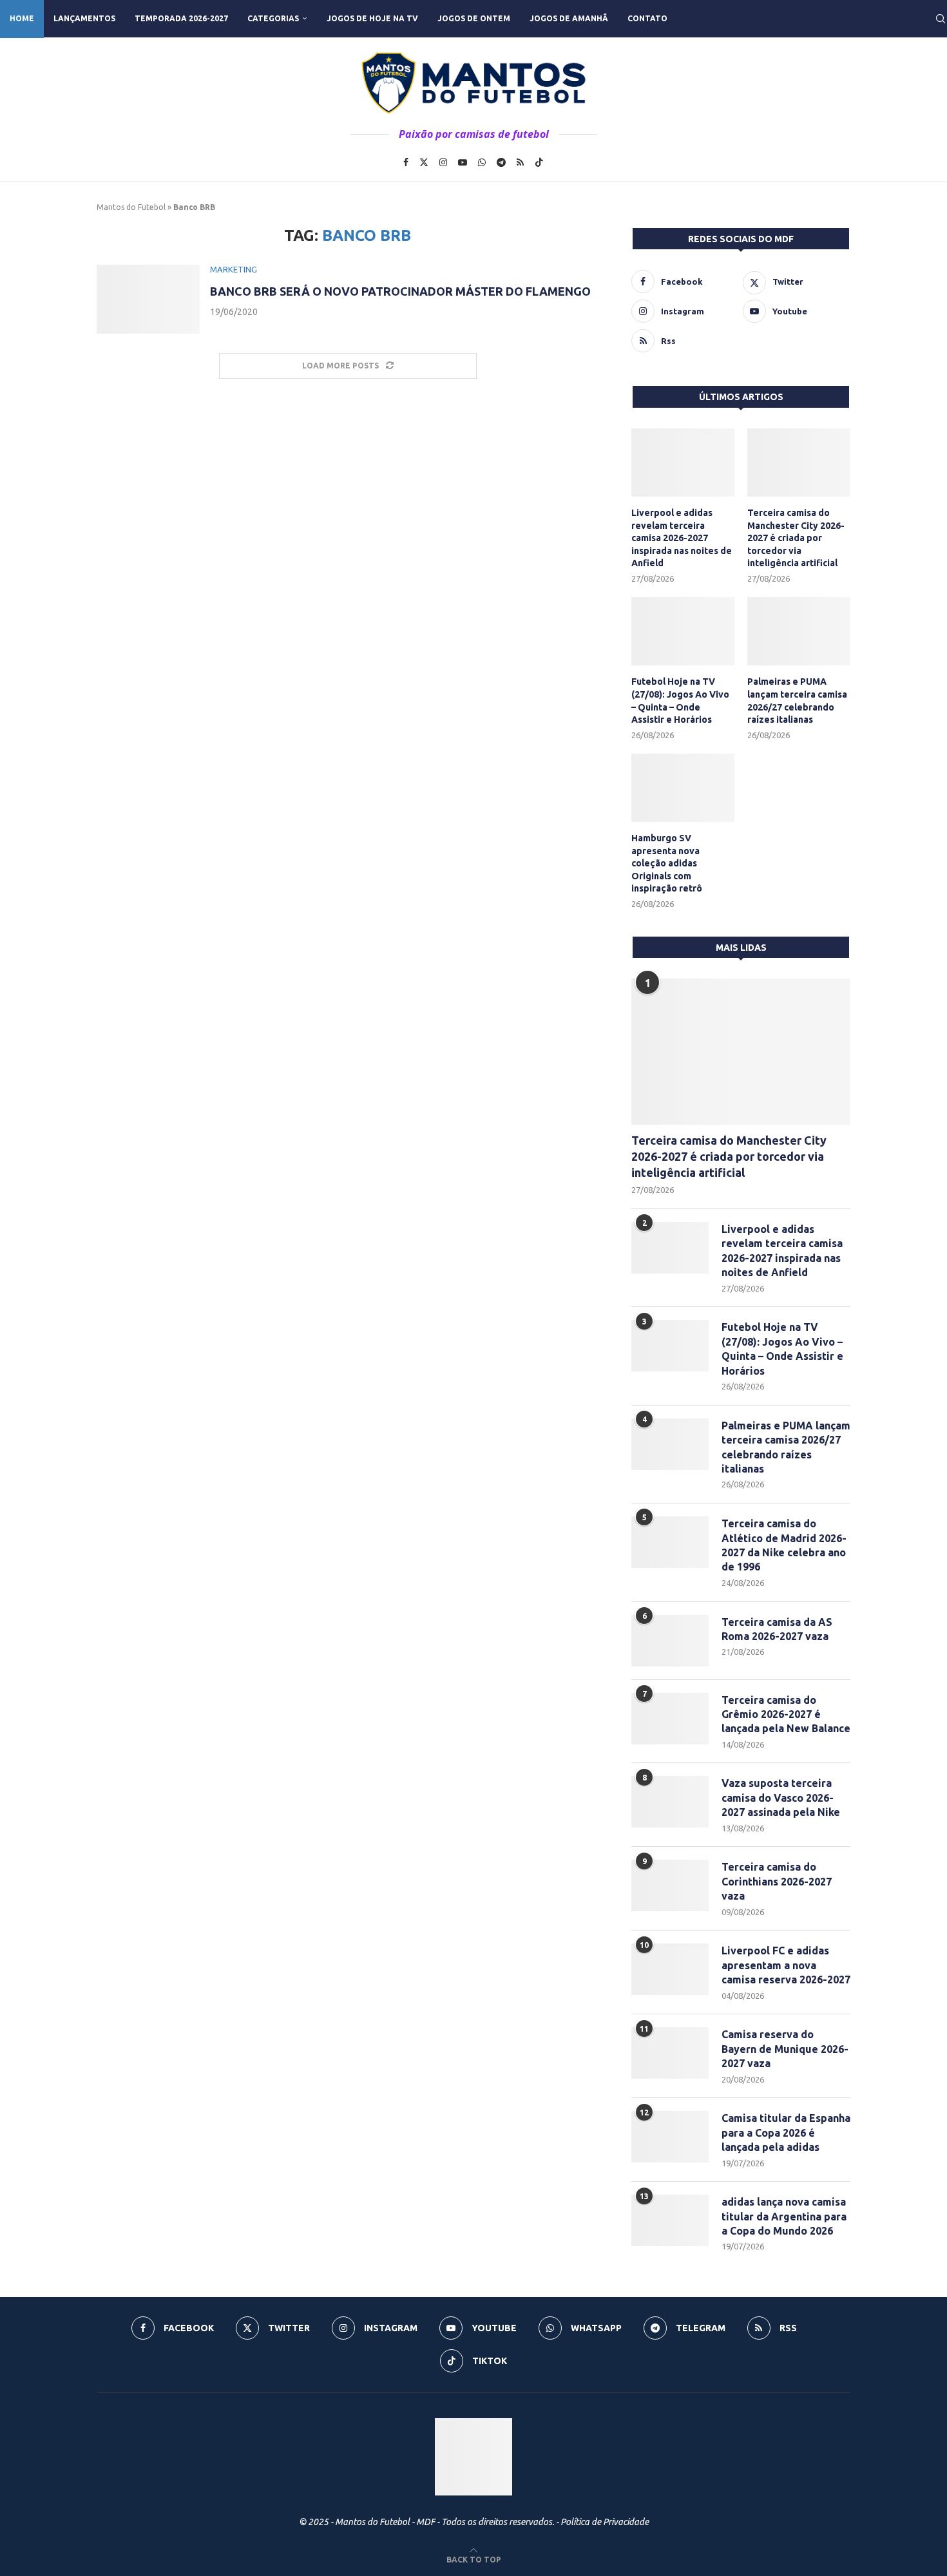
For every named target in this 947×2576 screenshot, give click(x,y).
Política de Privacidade (605, 2522)
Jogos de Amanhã (569, 18)
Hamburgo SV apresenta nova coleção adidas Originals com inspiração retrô (667, 863)
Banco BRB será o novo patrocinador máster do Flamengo (400, 291)
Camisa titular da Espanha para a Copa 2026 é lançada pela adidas (786, 2132)
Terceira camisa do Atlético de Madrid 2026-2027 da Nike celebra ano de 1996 (784, 1545)
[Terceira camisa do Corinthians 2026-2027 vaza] (670, 1885)
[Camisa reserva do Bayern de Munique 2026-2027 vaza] (670, 2053)
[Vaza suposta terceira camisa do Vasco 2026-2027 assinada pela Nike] (670, 1802)
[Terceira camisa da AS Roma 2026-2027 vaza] (670, 1641)
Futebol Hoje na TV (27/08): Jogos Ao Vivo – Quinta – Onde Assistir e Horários (680, 701)
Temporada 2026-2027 (181, 18)
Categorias (273, 18)
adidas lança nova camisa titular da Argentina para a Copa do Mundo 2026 (784, 2216)
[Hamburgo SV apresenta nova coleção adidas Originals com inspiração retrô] (683, 788)
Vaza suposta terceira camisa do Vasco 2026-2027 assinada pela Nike (781, 1798)
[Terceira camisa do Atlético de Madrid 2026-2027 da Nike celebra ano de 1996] (670, 1542)
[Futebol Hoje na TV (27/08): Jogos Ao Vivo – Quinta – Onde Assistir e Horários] (683, 632)
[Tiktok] (539, 162)
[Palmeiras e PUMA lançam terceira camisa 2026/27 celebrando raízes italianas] (799, 632)
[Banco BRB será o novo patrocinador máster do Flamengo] (148, 299)
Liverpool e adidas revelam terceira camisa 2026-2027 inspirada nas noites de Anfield (682, 538)
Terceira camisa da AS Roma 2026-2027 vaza (777, 1629)
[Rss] (520, 162)
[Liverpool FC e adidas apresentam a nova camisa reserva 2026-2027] (670, 1969)
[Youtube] (463, 162)
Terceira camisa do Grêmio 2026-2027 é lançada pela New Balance (786, 1714)
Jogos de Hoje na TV (372, 18)
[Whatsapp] (482, 162)
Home (22, 18)
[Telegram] (501, 162)
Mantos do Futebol (131, 207)
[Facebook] (406, 162)
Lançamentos (84, 18)
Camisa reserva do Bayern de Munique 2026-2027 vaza (785, 2049)
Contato (647, 18)
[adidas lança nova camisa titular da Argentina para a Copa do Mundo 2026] (670, 2220)
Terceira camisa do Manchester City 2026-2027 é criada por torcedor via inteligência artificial (796, 538)
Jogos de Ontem (474, 18)
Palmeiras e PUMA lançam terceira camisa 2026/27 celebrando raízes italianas (797, 701)
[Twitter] (424, 162)
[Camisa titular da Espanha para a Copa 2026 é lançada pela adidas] (670, 2137)
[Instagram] (443, 162)
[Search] (941, 19)
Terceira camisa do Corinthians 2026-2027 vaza (777, 1881)
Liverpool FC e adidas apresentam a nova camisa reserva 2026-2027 (786, 1965)
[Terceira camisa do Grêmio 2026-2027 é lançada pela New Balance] (670, 1719)
